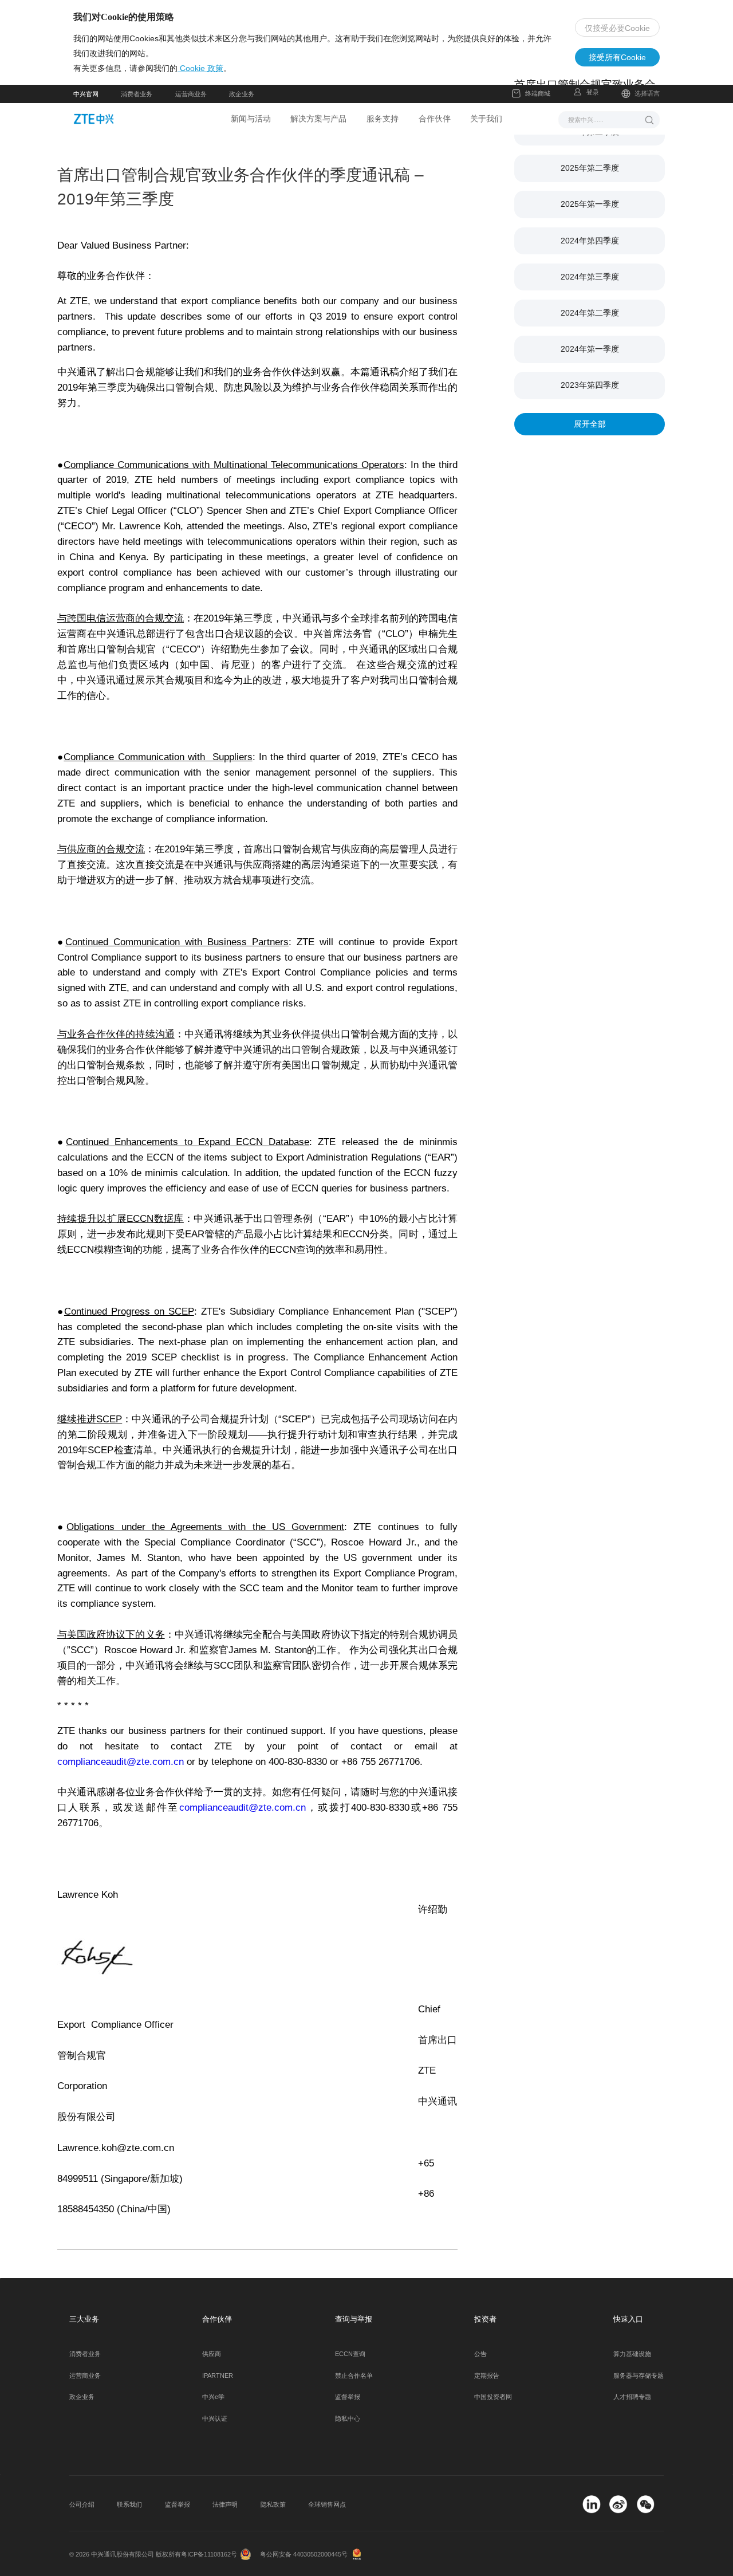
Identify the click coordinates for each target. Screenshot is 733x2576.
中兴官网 (86, 94)
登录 (593, 92)
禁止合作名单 (354, 2376)
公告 (480, 2354)
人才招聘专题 (632, 2397)
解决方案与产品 (318, 119)
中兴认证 (215, 2418)
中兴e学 (213, 2397)
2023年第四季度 (590, 385)
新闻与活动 (251, 119)
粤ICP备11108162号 (209, 2554)
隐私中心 (348, 2418)
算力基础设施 (632, 2354)
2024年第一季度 (590, 349)
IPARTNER (218, 2376)
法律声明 (225, 2504)
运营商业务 (191, 94)
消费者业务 (137, 94)
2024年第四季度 (590, 241)
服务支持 (383, 119)
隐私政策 (273, 2504)
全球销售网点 (327, 2504)
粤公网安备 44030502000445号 (304, 2554)
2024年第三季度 (590, 277)
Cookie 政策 (200, 68)
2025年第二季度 (590, 168)
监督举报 (348, 2397)
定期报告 (487, 2376)
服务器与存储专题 (639, 2376)
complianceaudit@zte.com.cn (122, 1762)
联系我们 (129, 2504)
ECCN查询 (350, 2354)
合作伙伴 (435, 119)
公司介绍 (82, 2504)
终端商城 (538, 93)
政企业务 (242, 94)
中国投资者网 (493, 2397)
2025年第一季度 (590, 204)
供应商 (212, 2354)
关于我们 (486, 119)
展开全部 (590, 424)
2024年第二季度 (590, 313)
